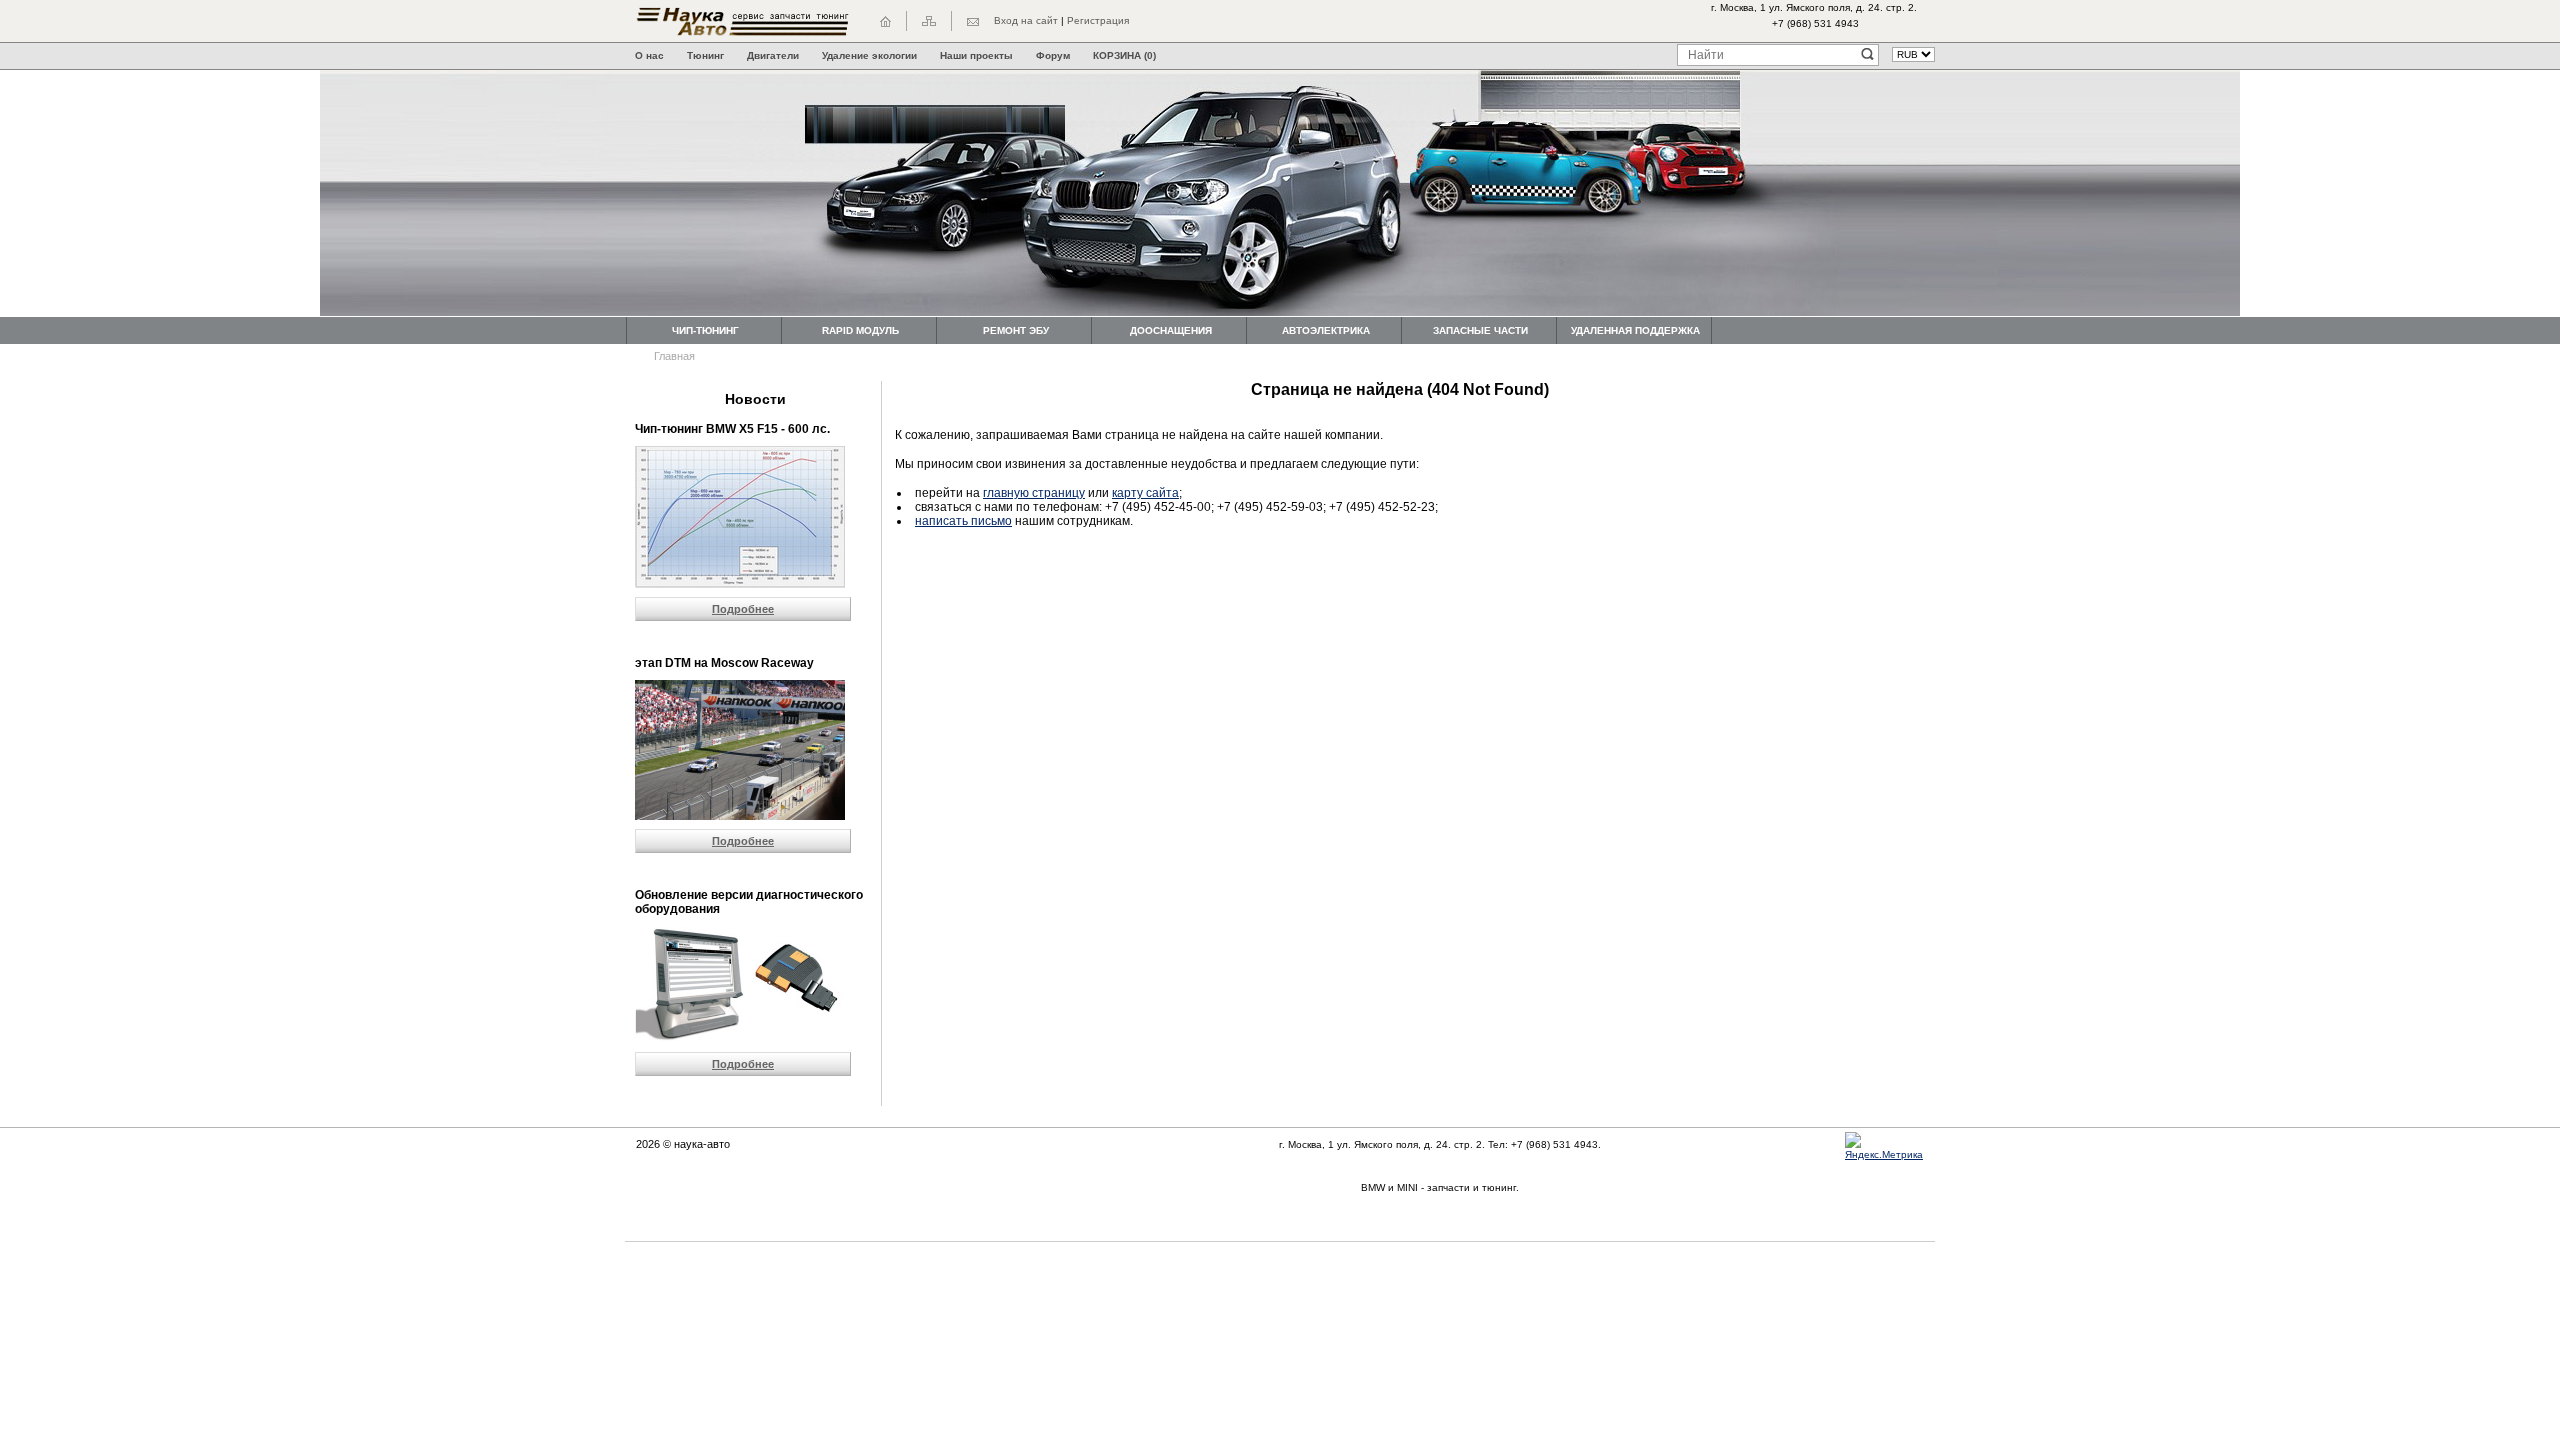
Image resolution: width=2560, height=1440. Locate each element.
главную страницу (1034, 493)
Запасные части (1480, 330)
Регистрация (1098, 20)
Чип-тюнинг (705, 330)
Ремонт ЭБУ (1016, 330)
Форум (1053, 55)
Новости (755, 399)
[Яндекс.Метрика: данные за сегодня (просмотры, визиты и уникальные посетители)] (1890, 1147)
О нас (649, 55)
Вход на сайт (1026, 20)
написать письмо (963, 521)
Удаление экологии (869, 55)
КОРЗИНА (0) (1124, 55)
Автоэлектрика (1326, 330)
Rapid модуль (860, 330)
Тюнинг (705, 55)
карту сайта (1145, 493)
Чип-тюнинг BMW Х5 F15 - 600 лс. (732, 429)
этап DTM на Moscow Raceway (724, 663)
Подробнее (743, 609)
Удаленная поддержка (1635, 330)
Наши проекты (976, 55)
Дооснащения (1171, 330)
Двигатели (773, 55)
